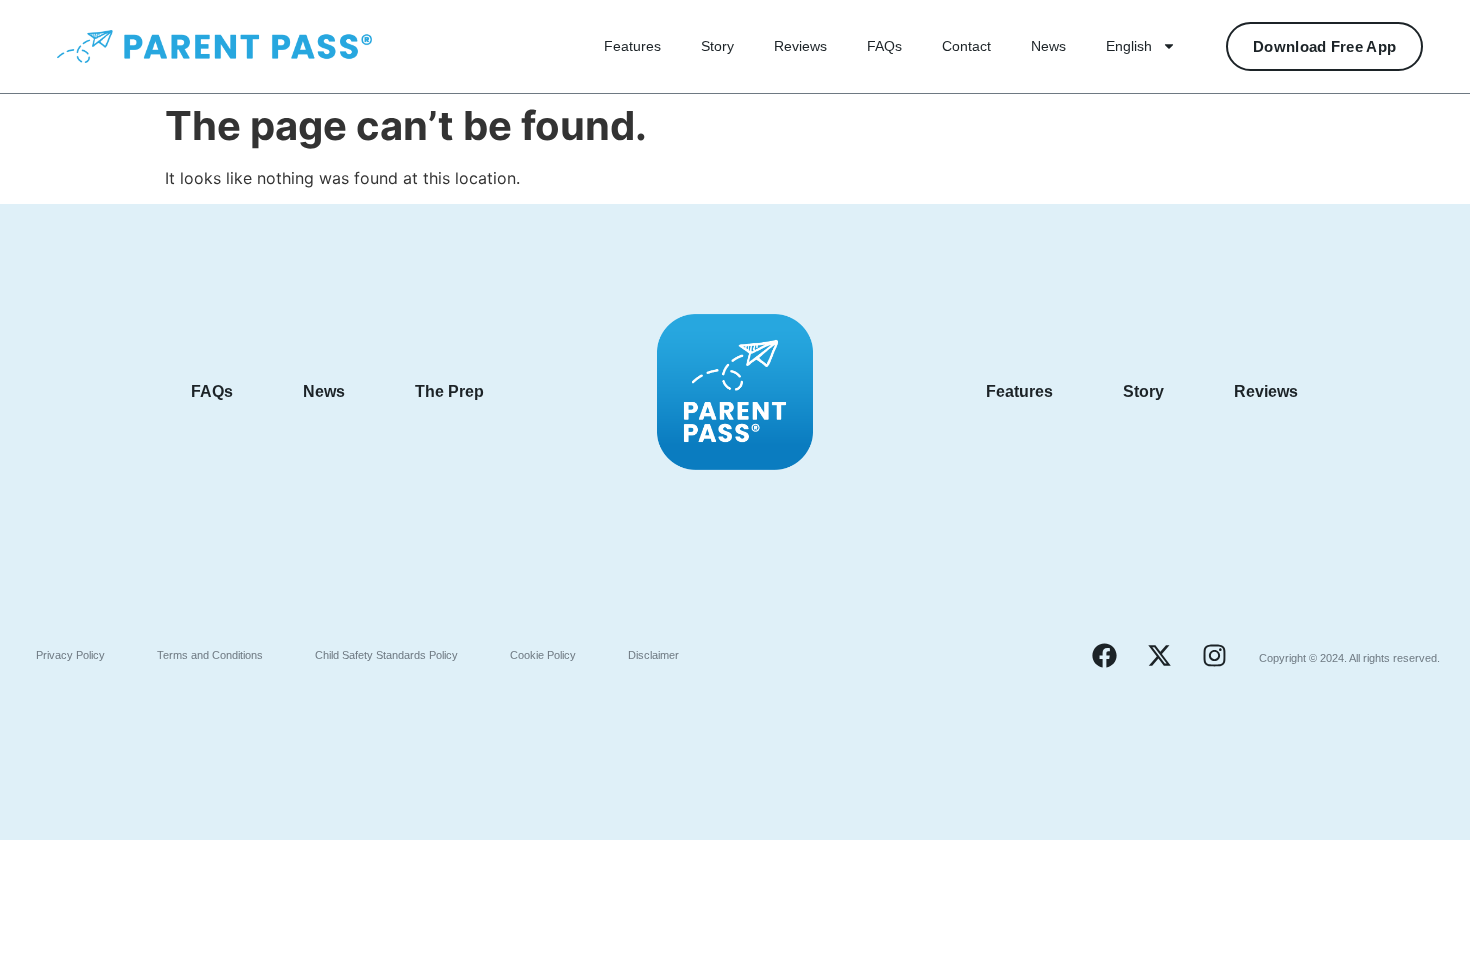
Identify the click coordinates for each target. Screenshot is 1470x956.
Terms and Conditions (210, 655)
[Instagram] (1214, 655)
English (1129, 46)
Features (632, 46)
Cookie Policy (543, 655)
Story (717, 46)
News (1048, 46)
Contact (966, 46)
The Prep (449, 391)
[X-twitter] (1159, 655)
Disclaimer (653, 655)
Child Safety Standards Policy (386, 655)
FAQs (884, 46)
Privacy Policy (70, 655)
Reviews (800, 46)
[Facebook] (1104, 655)
